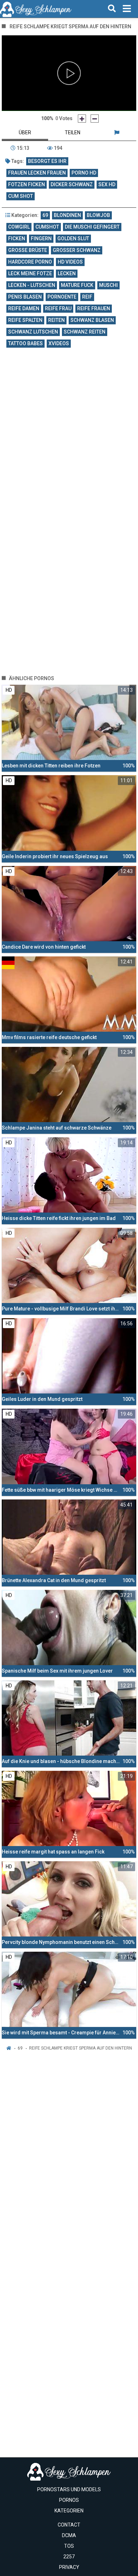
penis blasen (25, 297)
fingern (41, 238)
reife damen (24, 308)
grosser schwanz (77, 250)
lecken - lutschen (32, 285)
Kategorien (69, 2511)
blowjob (98, 215)
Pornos (69, 2500)
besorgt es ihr (47, 161)
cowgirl (19, 227)
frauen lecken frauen (37, 173)
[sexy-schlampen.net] (36, 9)
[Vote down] (95, 119)
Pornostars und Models (69, 2489)
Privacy (69, 2567)
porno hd (84, 173)
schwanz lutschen (33, 332)
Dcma (69, 2535)
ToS (69, 2546)
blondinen (67, 215)
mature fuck (77, 285)
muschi (108, 285)
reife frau (58, 308)
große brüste (28, 250)
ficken (17, 238)
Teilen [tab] (73, 132)
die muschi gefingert (92, 227)
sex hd (107, 184)
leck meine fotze (30, 273)
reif (87, 297)
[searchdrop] (112, 9)
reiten (56, 320)
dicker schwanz (72, 184)
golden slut (73, 238)
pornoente (62, 297)
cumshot (47, 227)
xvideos (59, 343)
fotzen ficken (27, 184)
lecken (67, 273)
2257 (69, 2557)
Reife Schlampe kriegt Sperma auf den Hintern (80, 2048)
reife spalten (25, 320)
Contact (69, 2525)
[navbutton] (127, 9)
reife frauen (94, 308)
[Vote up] (82, 119)
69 (45, 215)
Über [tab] (25, 132)
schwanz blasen (92, 320)
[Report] (117, 132)
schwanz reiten (85, 332)
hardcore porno (30, 262)
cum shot (21, 196)
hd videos (70, 262)
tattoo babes (25, 343)
